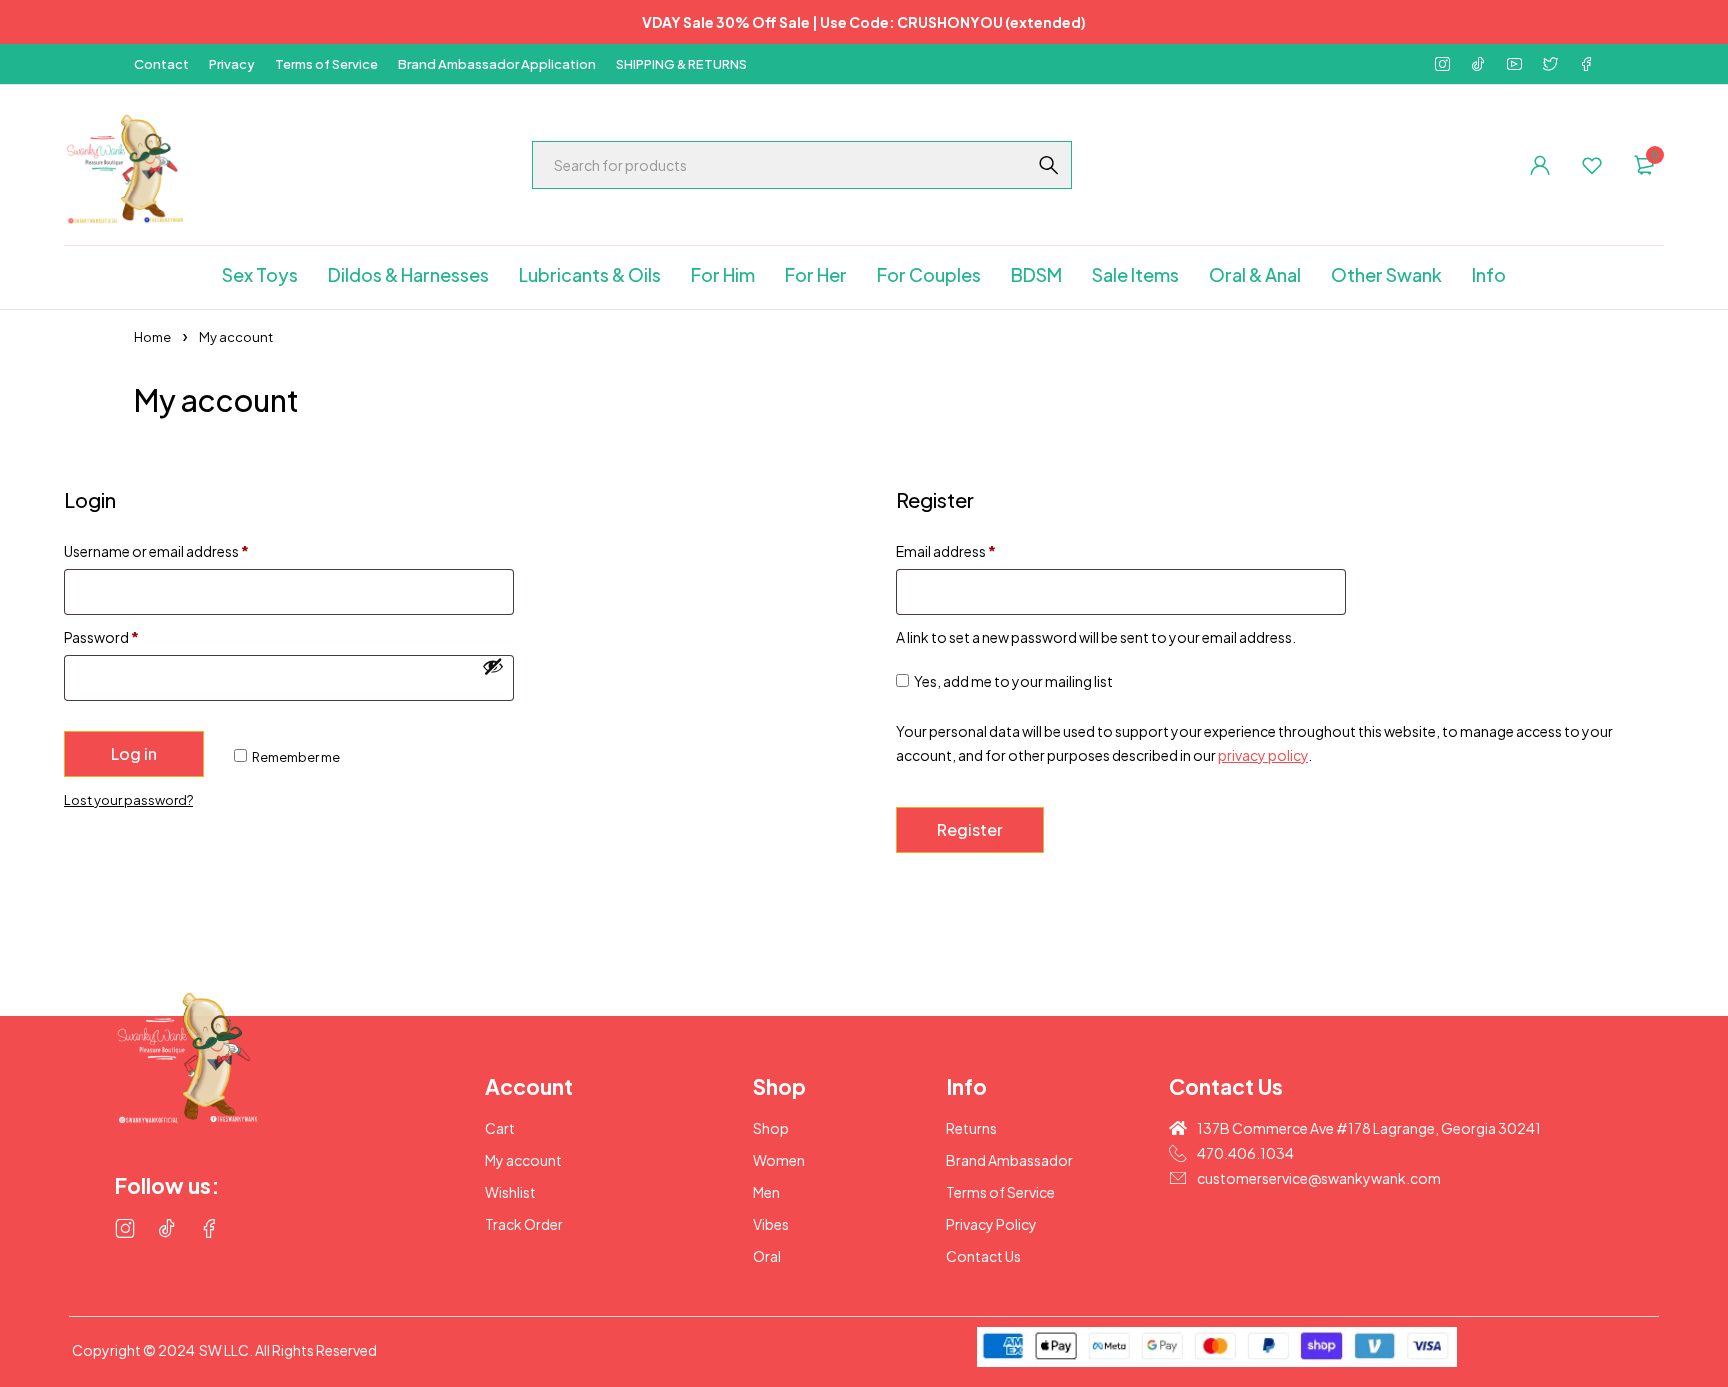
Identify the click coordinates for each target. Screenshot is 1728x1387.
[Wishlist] (1592, 165)
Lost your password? (128, 800)
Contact (161, 64)
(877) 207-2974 (192, 1164)
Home (152, 337)
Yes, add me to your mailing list (1012, 681)
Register (970, 829)
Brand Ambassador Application (497, 64)
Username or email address (156, 551)
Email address (946, 551)
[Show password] (493, 666)
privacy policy (1263, 755)
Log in (134, 753)
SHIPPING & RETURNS (681, 64)
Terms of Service (326, 64)
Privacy (232, 64)
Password (101, 637)
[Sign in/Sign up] (1540, 165)
